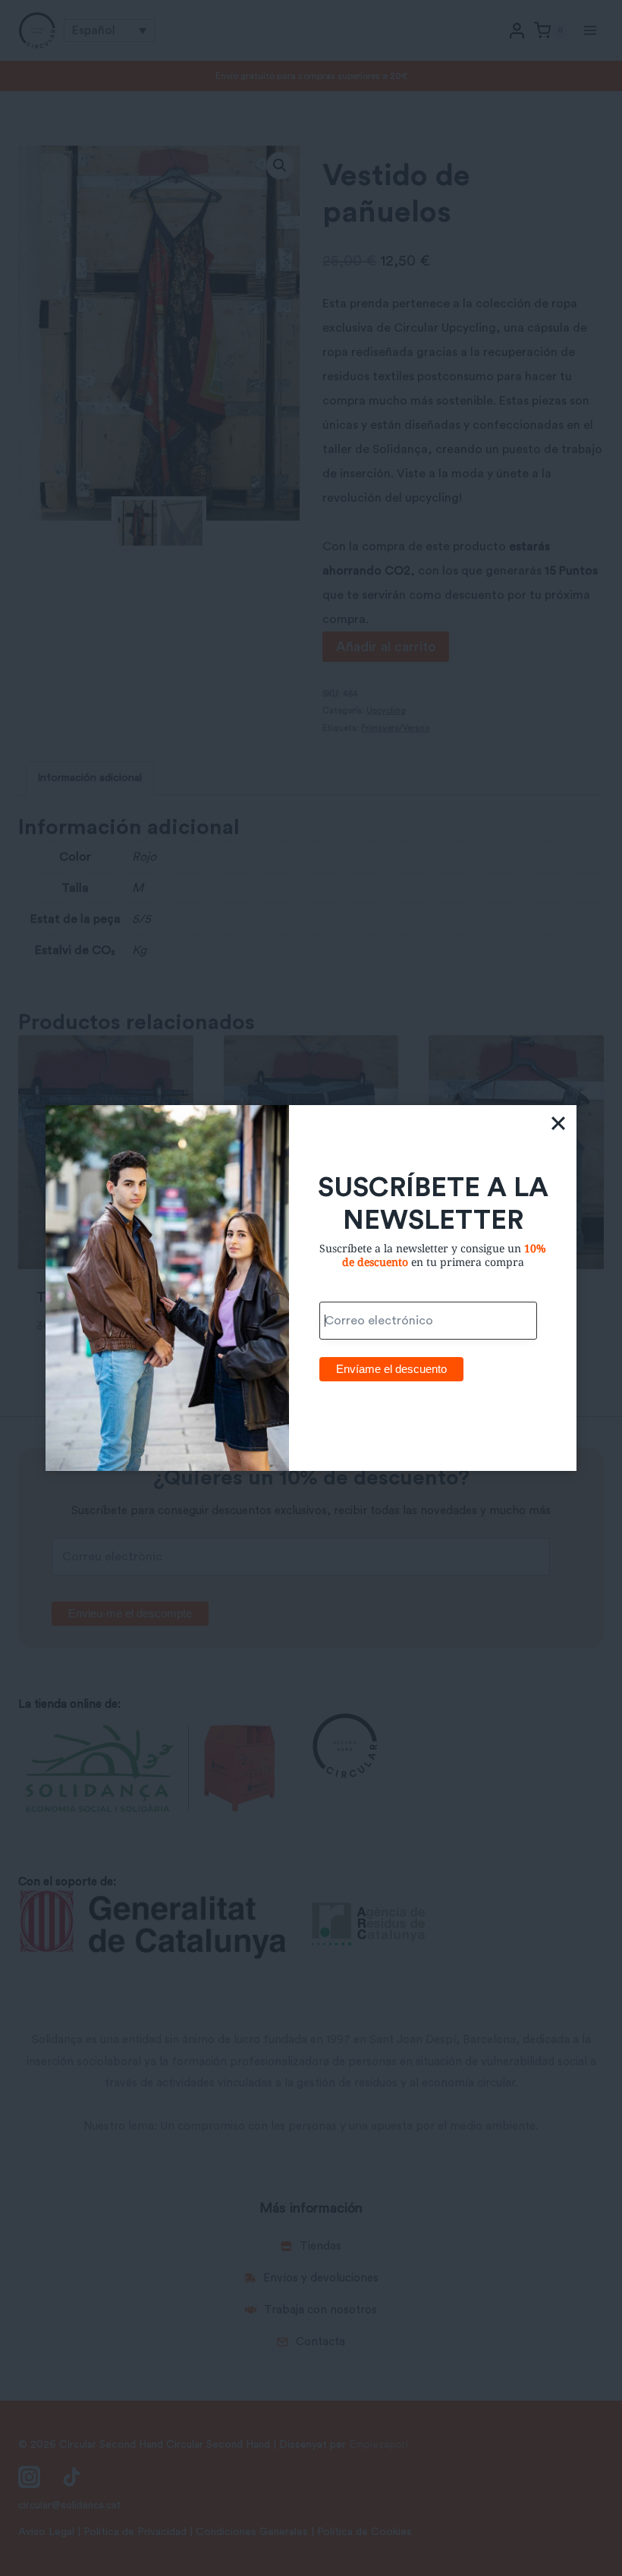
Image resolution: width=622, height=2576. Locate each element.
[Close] (558, 1123)
